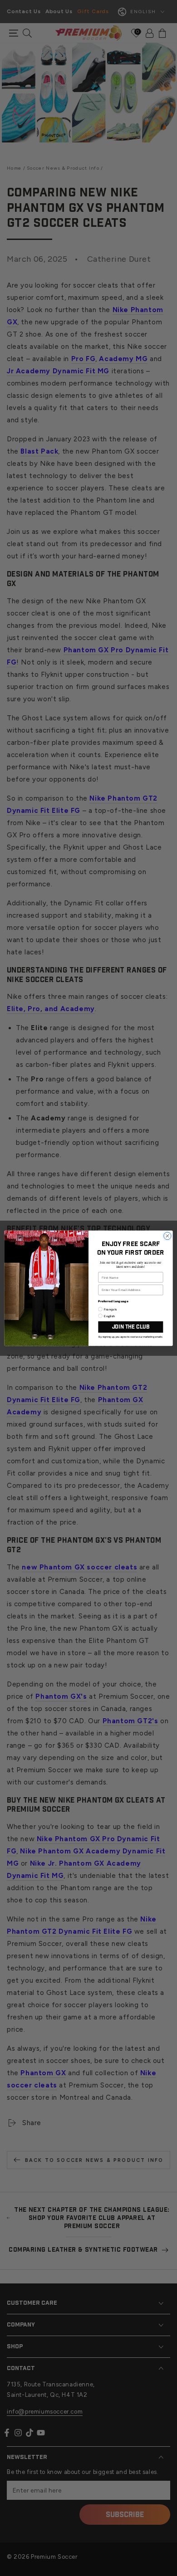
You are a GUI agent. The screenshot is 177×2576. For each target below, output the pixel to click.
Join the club (131, 1327)
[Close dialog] (167, 1236)
